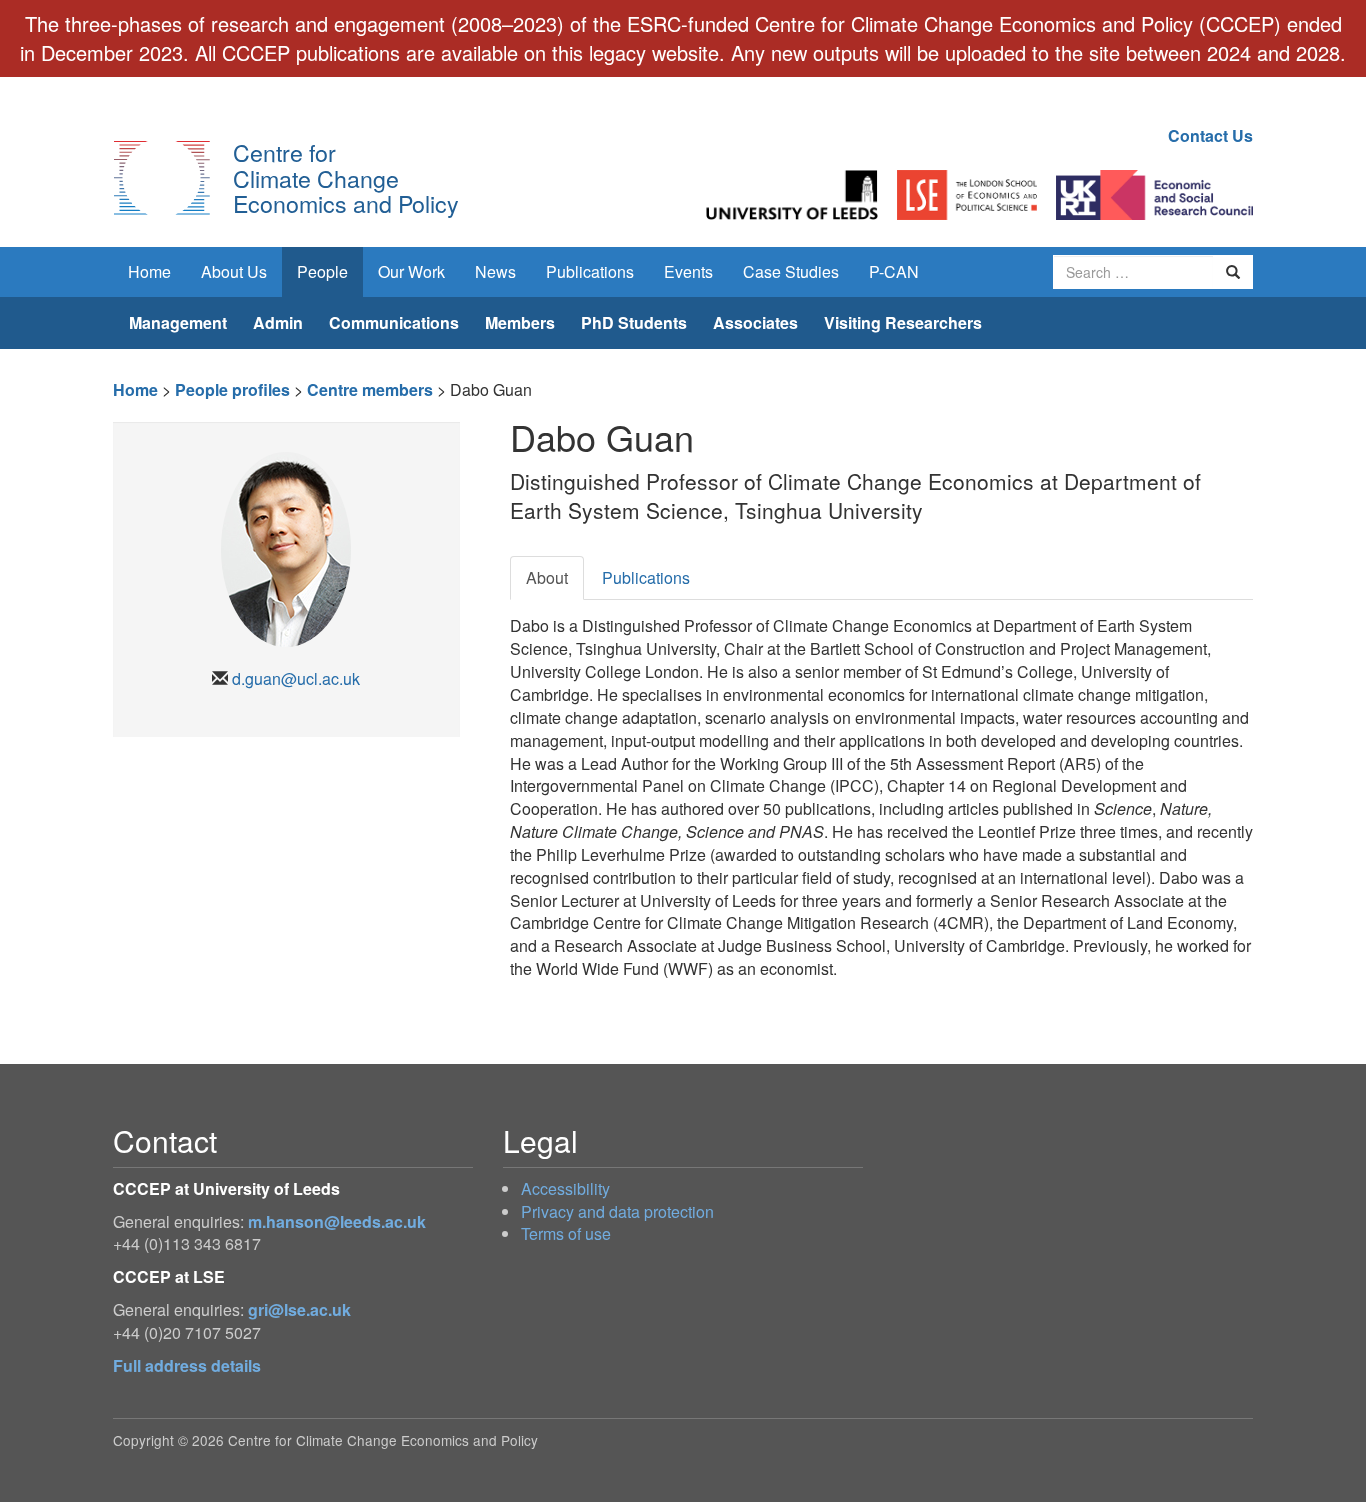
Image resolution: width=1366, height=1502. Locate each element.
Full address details (187, 1365)
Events (688, 271)
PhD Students (634, 322)
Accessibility (565, 1188)
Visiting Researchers (903, 322)
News (495, 271)
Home (149, 271)
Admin (278, 322)
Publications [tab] (646, 577)
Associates (755, 322)
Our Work (411, 271)
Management (178, 322)
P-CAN (894, 271)
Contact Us (1210, 135)
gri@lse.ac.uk (299, 1309)
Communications (394, 322)
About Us (234, 271)
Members (520, 322)
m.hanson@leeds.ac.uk (337, 1221)
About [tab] (547, 577)
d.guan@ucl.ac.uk (296, 678)
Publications (590, 271)
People (322, 271)
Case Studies (791, 271)
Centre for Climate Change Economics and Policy (346, 177)
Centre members (370, 389)
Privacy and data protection (617, 1211)
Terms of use (566, 1233)
